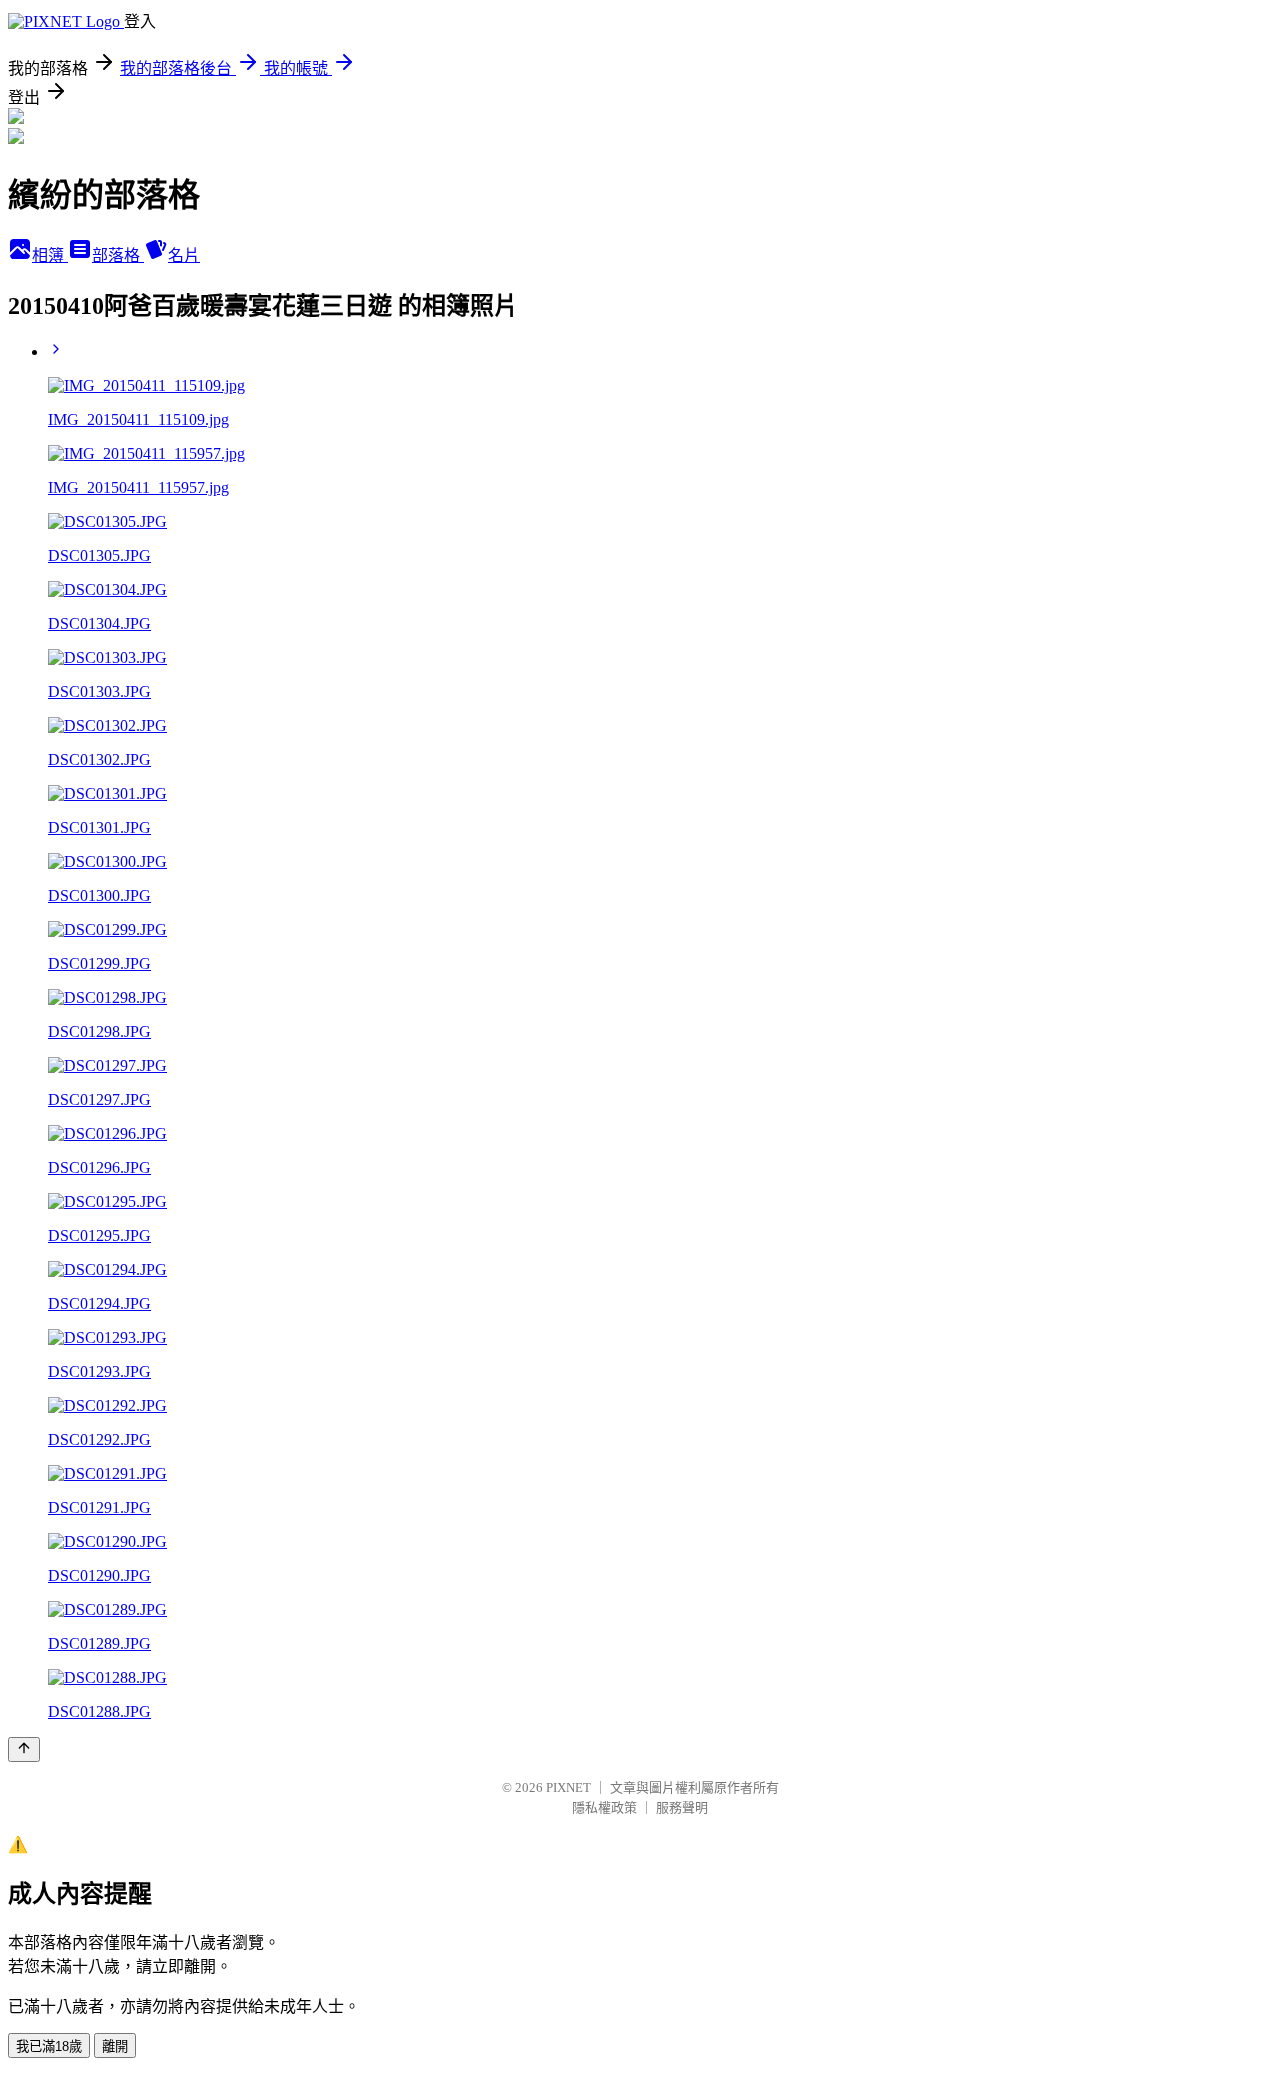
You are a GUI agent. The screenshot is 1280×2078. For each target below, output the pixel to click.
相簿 (50, 255)
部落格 (118, 255)
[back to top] (24, 1749)
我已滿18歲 (49, 2046)
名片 (184, 255)
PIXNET (568, 1787)
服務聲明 (682, 1807)
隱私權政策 (604, 1807)
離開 (115, 2046)
